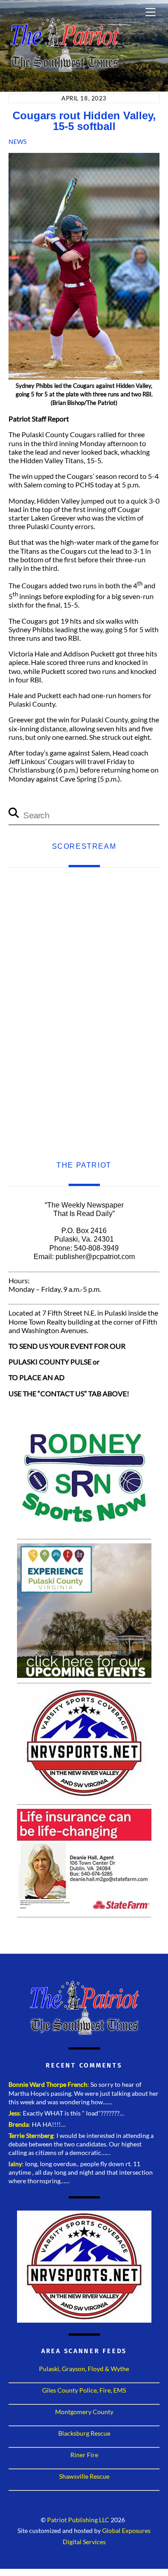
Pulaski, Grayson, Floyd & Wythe (84, 2369)
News (17, 141)
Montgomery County (84, 2412)
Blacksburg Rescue (84, 2433)
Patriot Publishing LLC (78, 2520)
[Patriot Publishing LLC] (65, 68)
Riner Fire (84, 2455)
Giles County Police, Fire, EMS (84, 2390)
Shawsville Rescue (84, 2476)
